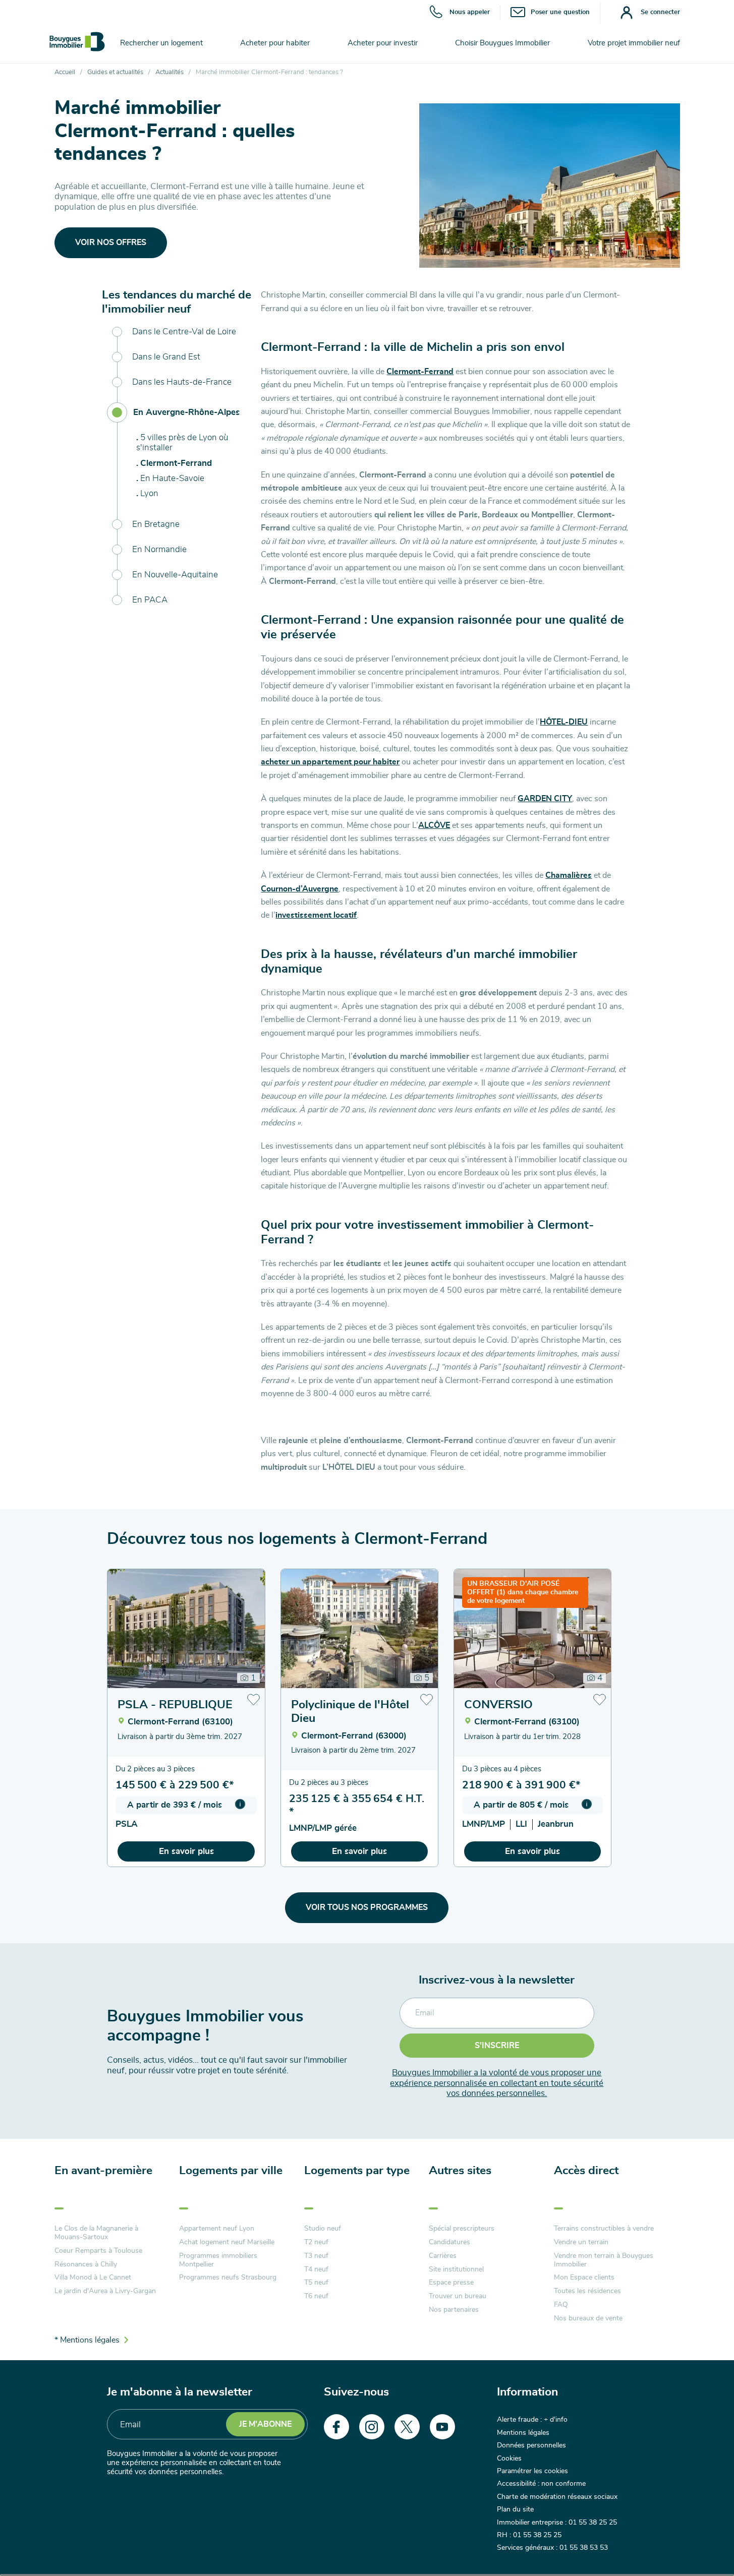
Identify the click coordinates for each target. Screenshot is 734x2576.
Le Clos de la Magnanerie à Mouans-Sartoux (96, 2233)
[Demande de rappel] (704, 2546)
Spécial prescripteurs (462, 2229)
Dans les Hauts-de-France (182, 382)
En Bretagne (156, 524)
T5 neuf (316, 2283)
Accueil (65, 72)
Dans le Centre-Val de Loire (184, 332)
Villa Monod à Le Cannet (93, 2278)
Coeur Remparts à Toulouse (98, 2251)
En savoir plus (186, 1851)
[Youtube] (442, 2427)
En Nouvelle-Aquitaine (175, 575)
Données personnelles (531, 2445)
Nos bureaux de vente (588, 2318)
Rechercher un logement (161, 43)
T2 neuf (316, 2242)
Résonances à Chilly (86, 2264)
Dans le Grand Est (166, 357)
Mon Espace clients (584, 2278)
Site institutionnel (456, 2269)
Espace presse (451, 2283)
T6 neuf (316, 2296)
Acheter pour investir (383, 43)
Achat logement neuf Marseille (227, 2242)
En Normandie (159, 549)
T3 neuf (316, 2256)
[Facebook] (336, 2427)
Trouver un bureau (458, 2296)
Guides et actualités (115, 72)
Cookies (509, 2459)
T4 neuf (316, 2269)
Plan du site (515, 2509)
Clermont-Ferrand (176, 463)
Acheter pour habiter (275, 43)
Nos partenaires (454, 2310)
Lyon (149, 493)
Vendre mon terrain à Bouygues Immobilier (604, 2260)
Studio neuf (323, 2229)
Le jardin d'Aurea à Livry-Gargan (105, 2291)
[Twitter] (407, 2427)
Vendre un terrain (581, 2242)
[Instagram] (372, 2427)
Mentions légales (523, 2433)
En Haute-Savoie (172, 478)
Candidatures (449, 2242)
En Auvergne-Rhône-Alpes (186, 412)
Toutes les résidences (587, 2291)
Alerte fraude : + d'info (532, 2420)
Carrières (443, 2256)
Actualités (170, 72)
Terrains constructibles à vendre (604, 2229)
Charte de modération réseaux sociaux (557, 2497)
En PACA (150, 600)
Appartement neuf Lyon (217, 2229)
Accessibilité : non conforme (541, 2484)
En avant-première (103, 2171)
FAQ (561, 2305)
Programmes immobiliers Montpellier (218, 2260)
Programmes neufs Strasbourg (228, 2278)
